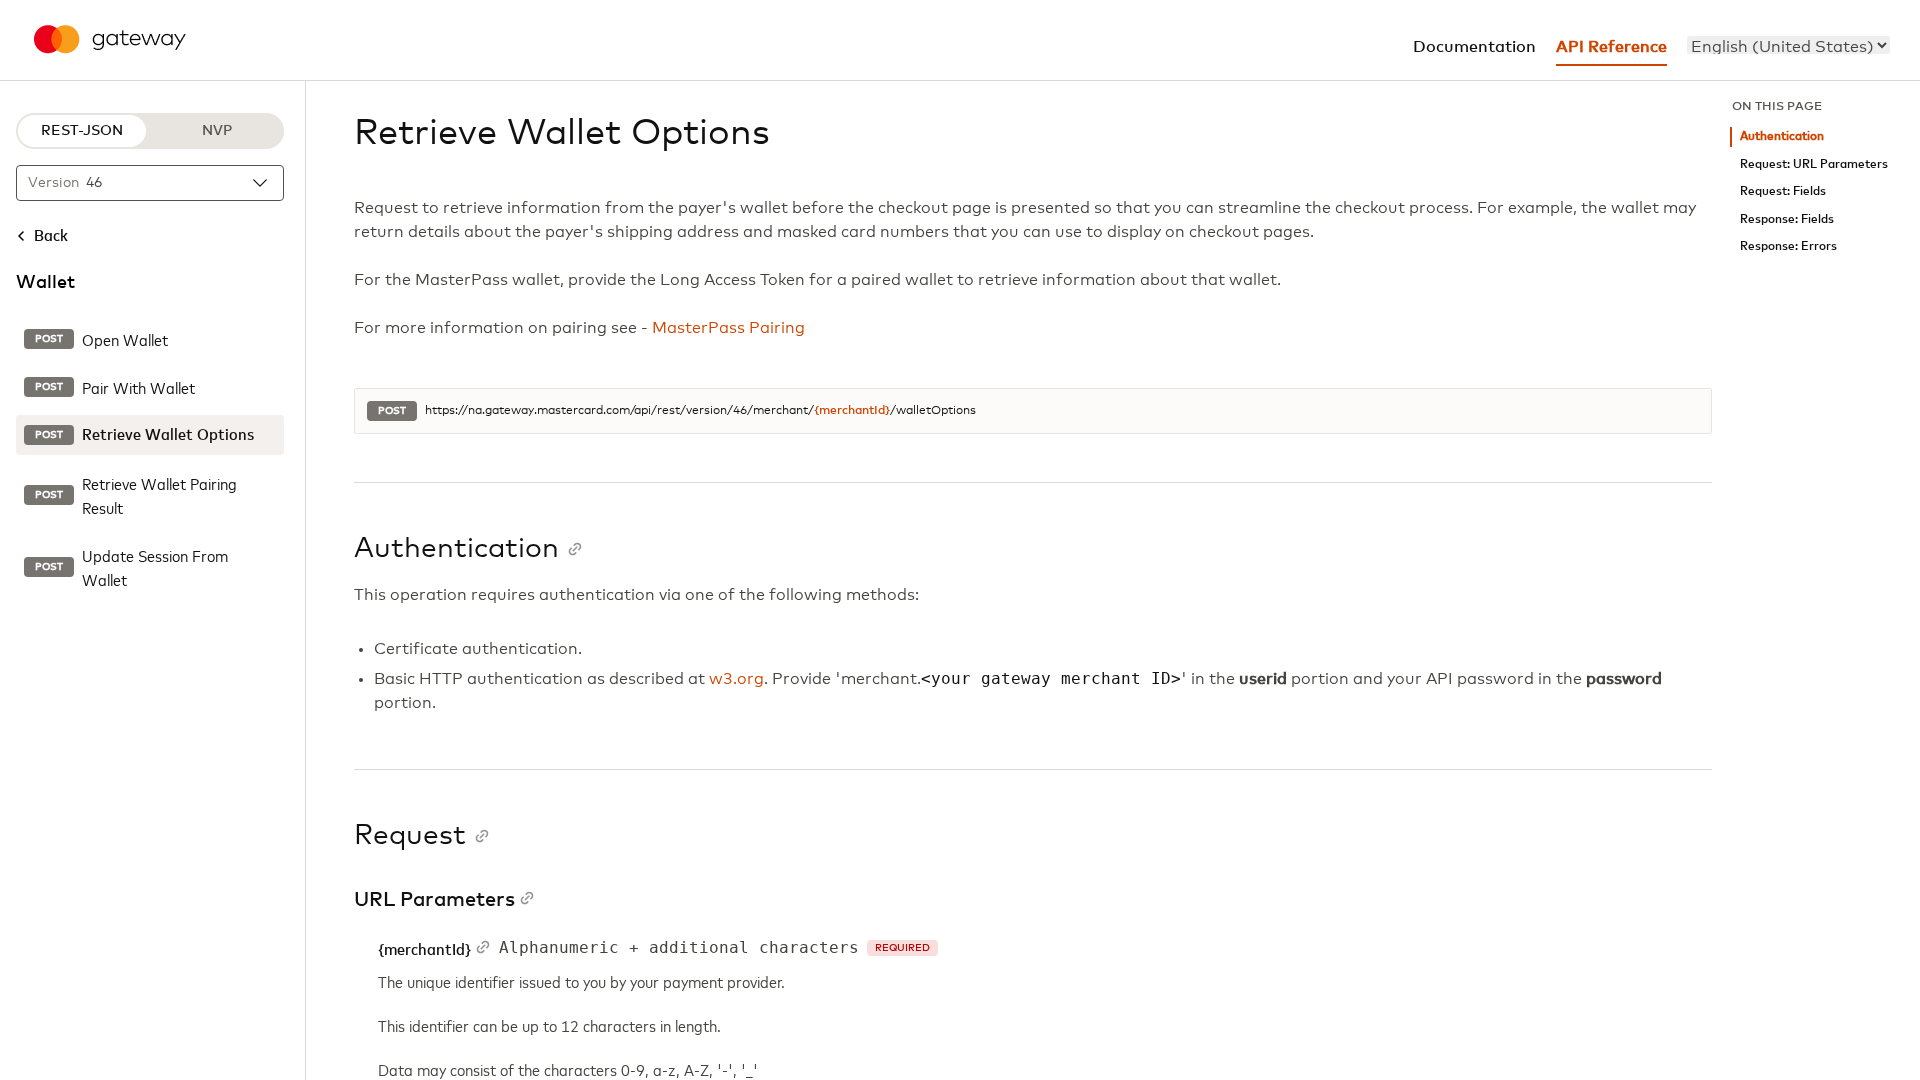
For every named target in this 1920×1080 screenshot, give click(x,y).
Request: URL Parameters (1814, 164)
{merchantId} (852, 411)
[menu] (1788, 45)
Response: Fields (1787, 219)
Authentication (1782, 136)
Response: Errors (1788, 246)
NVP (217, 131)
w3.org (736, 679)
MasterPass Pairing (728, 328)
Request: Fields (1783, 191)
